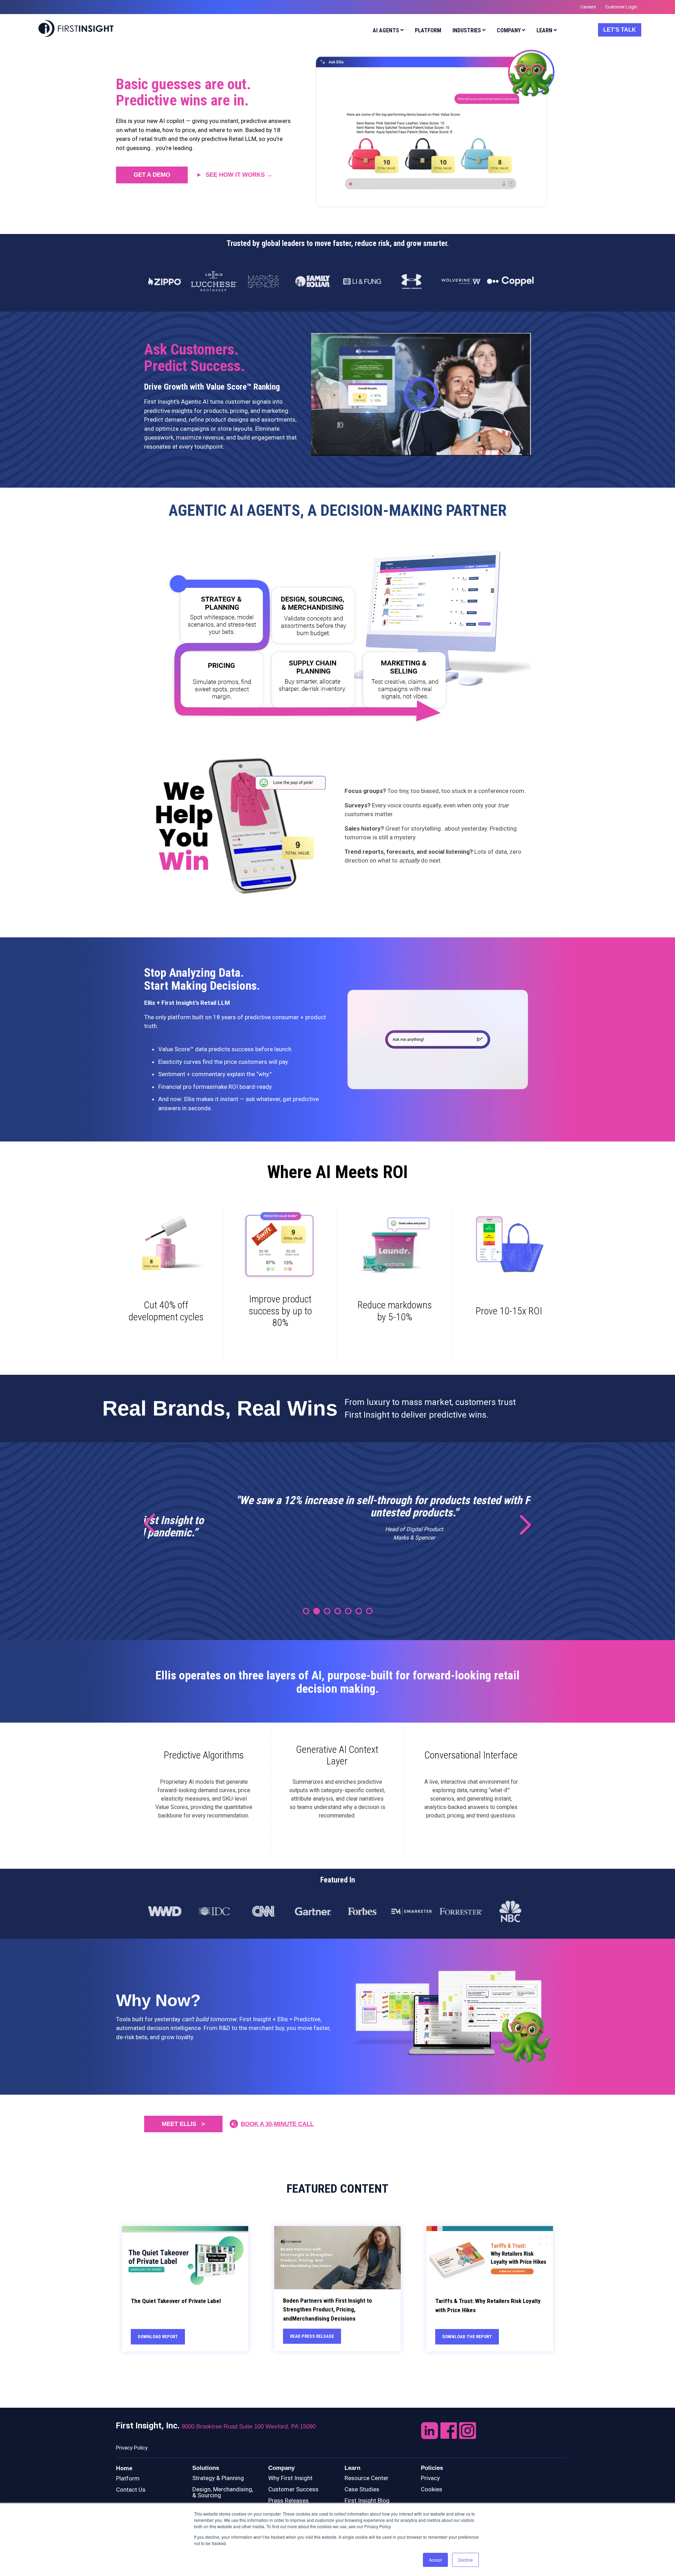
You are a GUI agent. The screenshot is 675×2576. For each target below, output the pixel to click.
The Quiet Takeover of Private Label (176, 2301)
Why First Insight (290, 2478)
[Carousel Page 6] (359, 1611)
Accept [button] (435, 2560)
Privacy (430, 2478)
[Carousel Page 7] (369, 1611)
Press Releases (288, 2500)
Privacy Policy (132, 2448)
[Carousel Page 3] (327, 1611)
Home (124, 2468)
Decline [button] (465, 2560)
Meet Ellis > (183, 2124)
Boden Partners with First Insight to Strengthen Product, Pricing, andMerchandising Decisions (327, 2310)
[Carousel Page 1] (306, 1611)
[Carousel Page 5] (348, 1611)
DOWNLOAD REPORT (158, 2337)
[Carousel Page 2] (317, 1611)
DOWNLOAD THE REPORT (467, 2337)
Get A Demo (152, 175)
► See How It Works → (234, 175)
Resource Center (367, 2478)
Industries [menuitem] (467, 30)
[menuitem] (387, 31)
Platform (128, 2478)
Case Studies (362, 2489)
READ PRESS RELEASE (312, 2336)
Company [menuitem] (509, 30)
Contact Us (131, 2490)
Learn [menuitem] (544, 30)
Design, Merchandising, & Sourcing (223, 2492)
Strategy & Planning (218, 2478)
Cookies (432, 2489)
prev (155, 1524)
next (520, 1524)
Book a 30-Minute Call (277, 2124)
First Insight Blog (367, 2500)
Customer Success (293, 2489)
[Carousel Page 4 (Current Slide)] (338, 1611)
